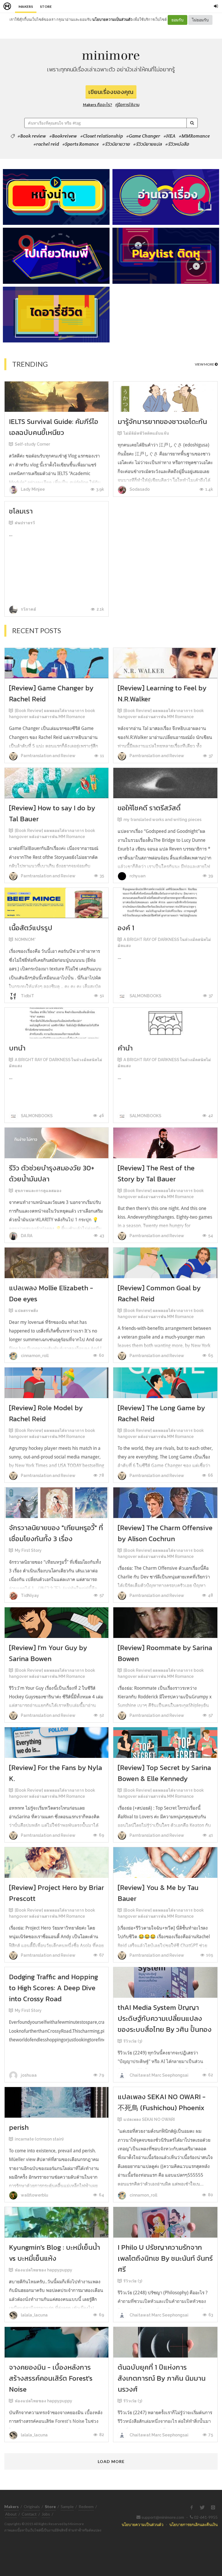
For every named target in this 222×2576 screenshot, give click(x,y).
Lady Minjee (32, 489)
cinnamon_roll (34, 1356)
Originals (32, 2506)
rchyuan (137, 876)
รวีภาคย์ (28, 609)
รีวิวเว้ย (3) (133, 2041)
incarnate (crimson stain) (39, 2139)
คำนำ (125, 1048)
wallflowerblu (34, 2195)
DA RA (26, 1236)
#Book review (32, 136)
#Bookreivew (63, 136)
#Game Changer (143, 136)
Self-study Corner (32, 444)
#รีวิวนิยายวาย (116, 144)
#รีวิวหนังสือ (177, 144)
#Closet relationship (102, 136)
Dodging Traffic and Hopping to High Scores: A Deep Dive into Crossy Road (53, 1988)
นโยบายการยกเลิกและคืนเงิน (194, 2524)
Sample (67, 2506)
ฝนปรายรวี (25, 523)
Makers (26, 7)
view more (205, 364)
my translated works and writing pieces (162, 820)
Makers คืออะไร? (98, 105)
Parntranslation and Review (48, 756)
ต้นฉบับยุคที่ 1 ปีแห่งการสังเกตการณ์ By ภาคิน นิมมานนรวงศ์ (162, 2378)
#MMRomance (194, 136)
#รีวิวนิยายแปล (148, 144)
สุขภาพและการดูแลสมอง (38, 1191)
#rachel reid (46, 144)
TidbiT (27, 996)
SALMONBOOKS (145, 996)
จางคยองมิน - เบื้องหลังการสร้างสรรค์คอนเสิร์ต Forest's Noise (51, 2378)
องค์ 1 (126, 928)
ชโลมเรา (21, 511)
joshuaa (28, 2075)
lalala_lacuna (34, 2315)
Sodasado (139, 489)
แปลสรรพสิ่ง (26, 1311)
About (11, 2514)
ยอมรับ (177, 20)
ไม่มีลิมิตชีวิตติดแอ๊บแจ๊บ (146, 433)
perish (19, 2127)
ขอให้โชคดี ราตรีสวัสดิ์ (149, 808)
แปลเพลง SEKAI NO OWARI (149, 2119)
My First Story (28, 1550)
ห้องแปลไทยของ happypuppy (44, 2270)
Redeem (86, 2506)
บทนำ (17, 1048)
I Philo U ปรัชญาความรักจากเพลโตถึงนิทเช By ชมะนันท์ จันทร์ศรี (165, 2258)
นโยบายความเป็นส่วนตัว (112, 19)
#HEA (170, 136)
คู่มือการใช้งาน (127, 105)
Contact (29, 2514)
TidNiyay (29, 1595)
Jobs (46, 2514)
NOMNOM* (25, 939)
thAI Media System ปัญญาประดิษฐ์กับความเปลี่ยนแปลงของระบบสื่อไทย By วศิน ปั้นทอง (165, 2018)
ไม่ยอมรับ (200, 20)
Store (46, 7)
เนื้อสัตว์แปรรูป (31, 928)
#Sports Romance (81, 144)
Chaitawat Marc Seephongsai (159, 2075)
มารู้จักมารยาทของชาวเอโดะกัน (162, 421)
